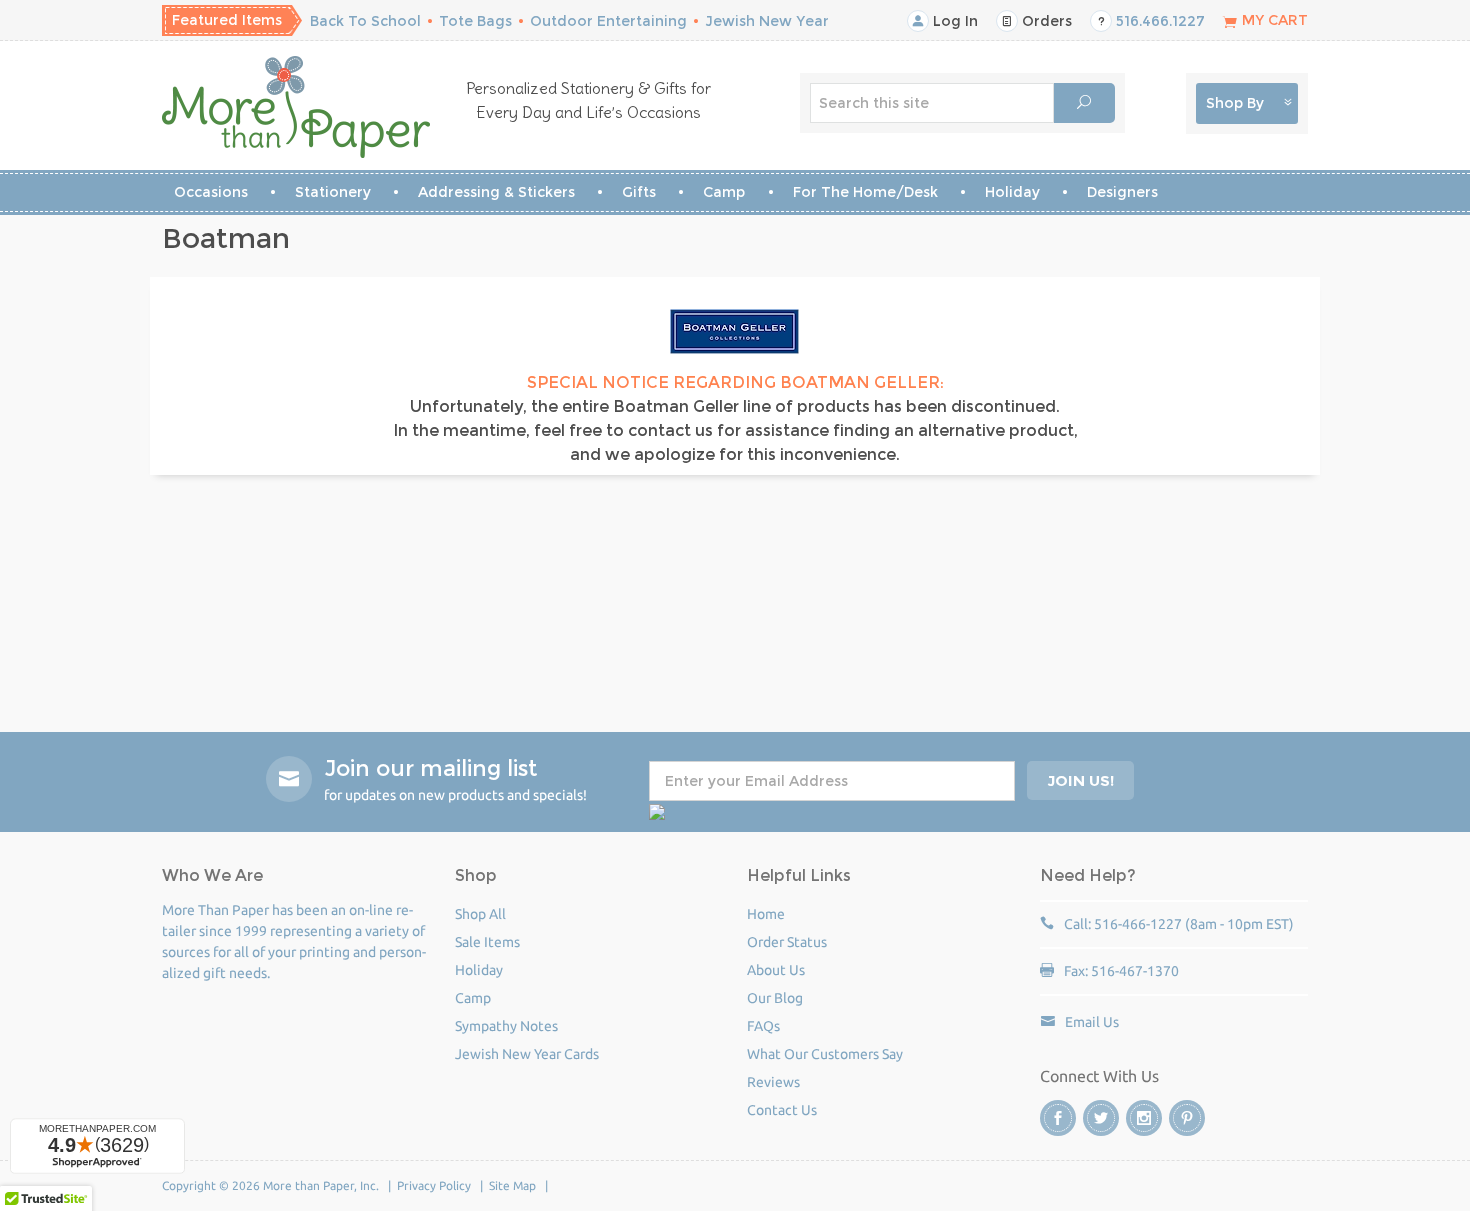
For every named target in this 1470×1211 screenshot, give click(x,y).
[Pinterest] (1187, 1118)
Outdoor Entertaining (608, 21)
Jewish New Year (767, 21)
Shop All (480, 914)
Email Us (1092, 1022)
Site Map (512, 1185)
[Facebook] (1058, 1118)
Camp (724, 192)
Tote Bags (475, 21)
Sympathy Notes (506, 1026)
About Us (776, 970)
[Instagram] (1144, 1118)
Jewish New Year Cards (527, 1054)
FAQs (763, 1026)
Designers (1122, 192)
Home (766, 914)
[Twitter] (1101, 1118)
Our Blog (775, 998)
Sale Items (487, 942)
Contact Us (782, 1110)
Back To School (365, 21)
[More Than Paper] (296, 107)
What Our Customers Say (825, 1054)
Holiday (1012, 192)
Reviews (773, 1082)
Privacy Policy (434, 1185)
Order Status (787, 942)
